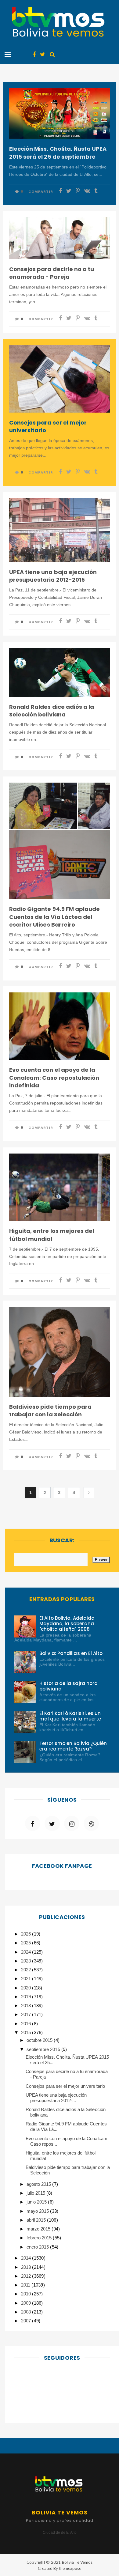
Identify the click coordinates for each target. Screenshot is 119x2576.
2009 (27, 2303)
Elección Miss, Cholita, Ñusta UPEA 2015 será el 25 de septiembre (58, 153)
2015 (27, 2032)
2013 (27, 2267)
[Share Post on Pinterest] (78, 191)
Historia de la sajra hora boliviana (69, 1686)
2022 (27, 1970)
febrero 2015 (40, 2238)
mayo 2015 (38, 2211)
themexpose (70, 2568)
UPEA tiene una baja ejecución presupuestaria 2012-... (56, 2098)
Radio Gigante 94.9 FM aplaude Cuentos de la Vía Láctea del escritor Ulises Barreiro (54, 917)
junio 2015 (37, 2202)
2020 (27, 1988)
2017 (27, 2014)
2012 (27, 2276)
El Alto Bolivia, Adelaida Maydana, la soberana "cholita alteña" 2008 (67, 1624)
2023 (27, 1961)
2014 (27, 2258)
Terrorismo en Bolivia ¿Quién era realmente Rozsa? (73, 1746)
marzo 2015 (39, 2229)
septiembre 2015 (44, 2049)
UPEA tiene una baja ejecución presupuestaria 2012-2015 (53, 576)
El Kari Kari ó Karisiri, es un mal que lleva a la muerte (70, 1716)
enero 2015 (38, 2247)
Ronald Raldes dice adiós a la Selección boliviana (52, 711)
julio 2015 (36, 2193)
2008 (27, 2312)
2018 (27, 2006)
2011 (26, 2285)
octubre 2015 (40, 2040)
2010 (27, 2294)
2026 (27, 1934)
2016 (27, 2024)
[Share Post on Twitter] (69, 191)
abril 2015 (37, 2220)
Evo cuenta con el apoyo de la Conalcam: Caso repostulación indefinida (54, 1077)
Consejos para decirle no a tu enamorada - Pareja (52, 273)
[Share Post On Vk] (87, 191)
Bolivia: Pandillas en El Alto (71, 1653)
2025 (27, 1943)
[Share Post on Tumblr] (96, 191)
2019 (27, 1997)
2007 (27, 2321)
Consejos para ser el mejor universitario (48, 426)
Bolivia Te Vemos (77, 2562)
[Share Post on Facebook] (60, 191)
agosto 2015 (39, 2184)
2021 (27, 1979)
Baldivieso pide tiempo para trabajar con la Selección (50, 1411)
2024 (27, 1952)
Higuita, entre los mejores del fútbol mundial (52, 1235)
